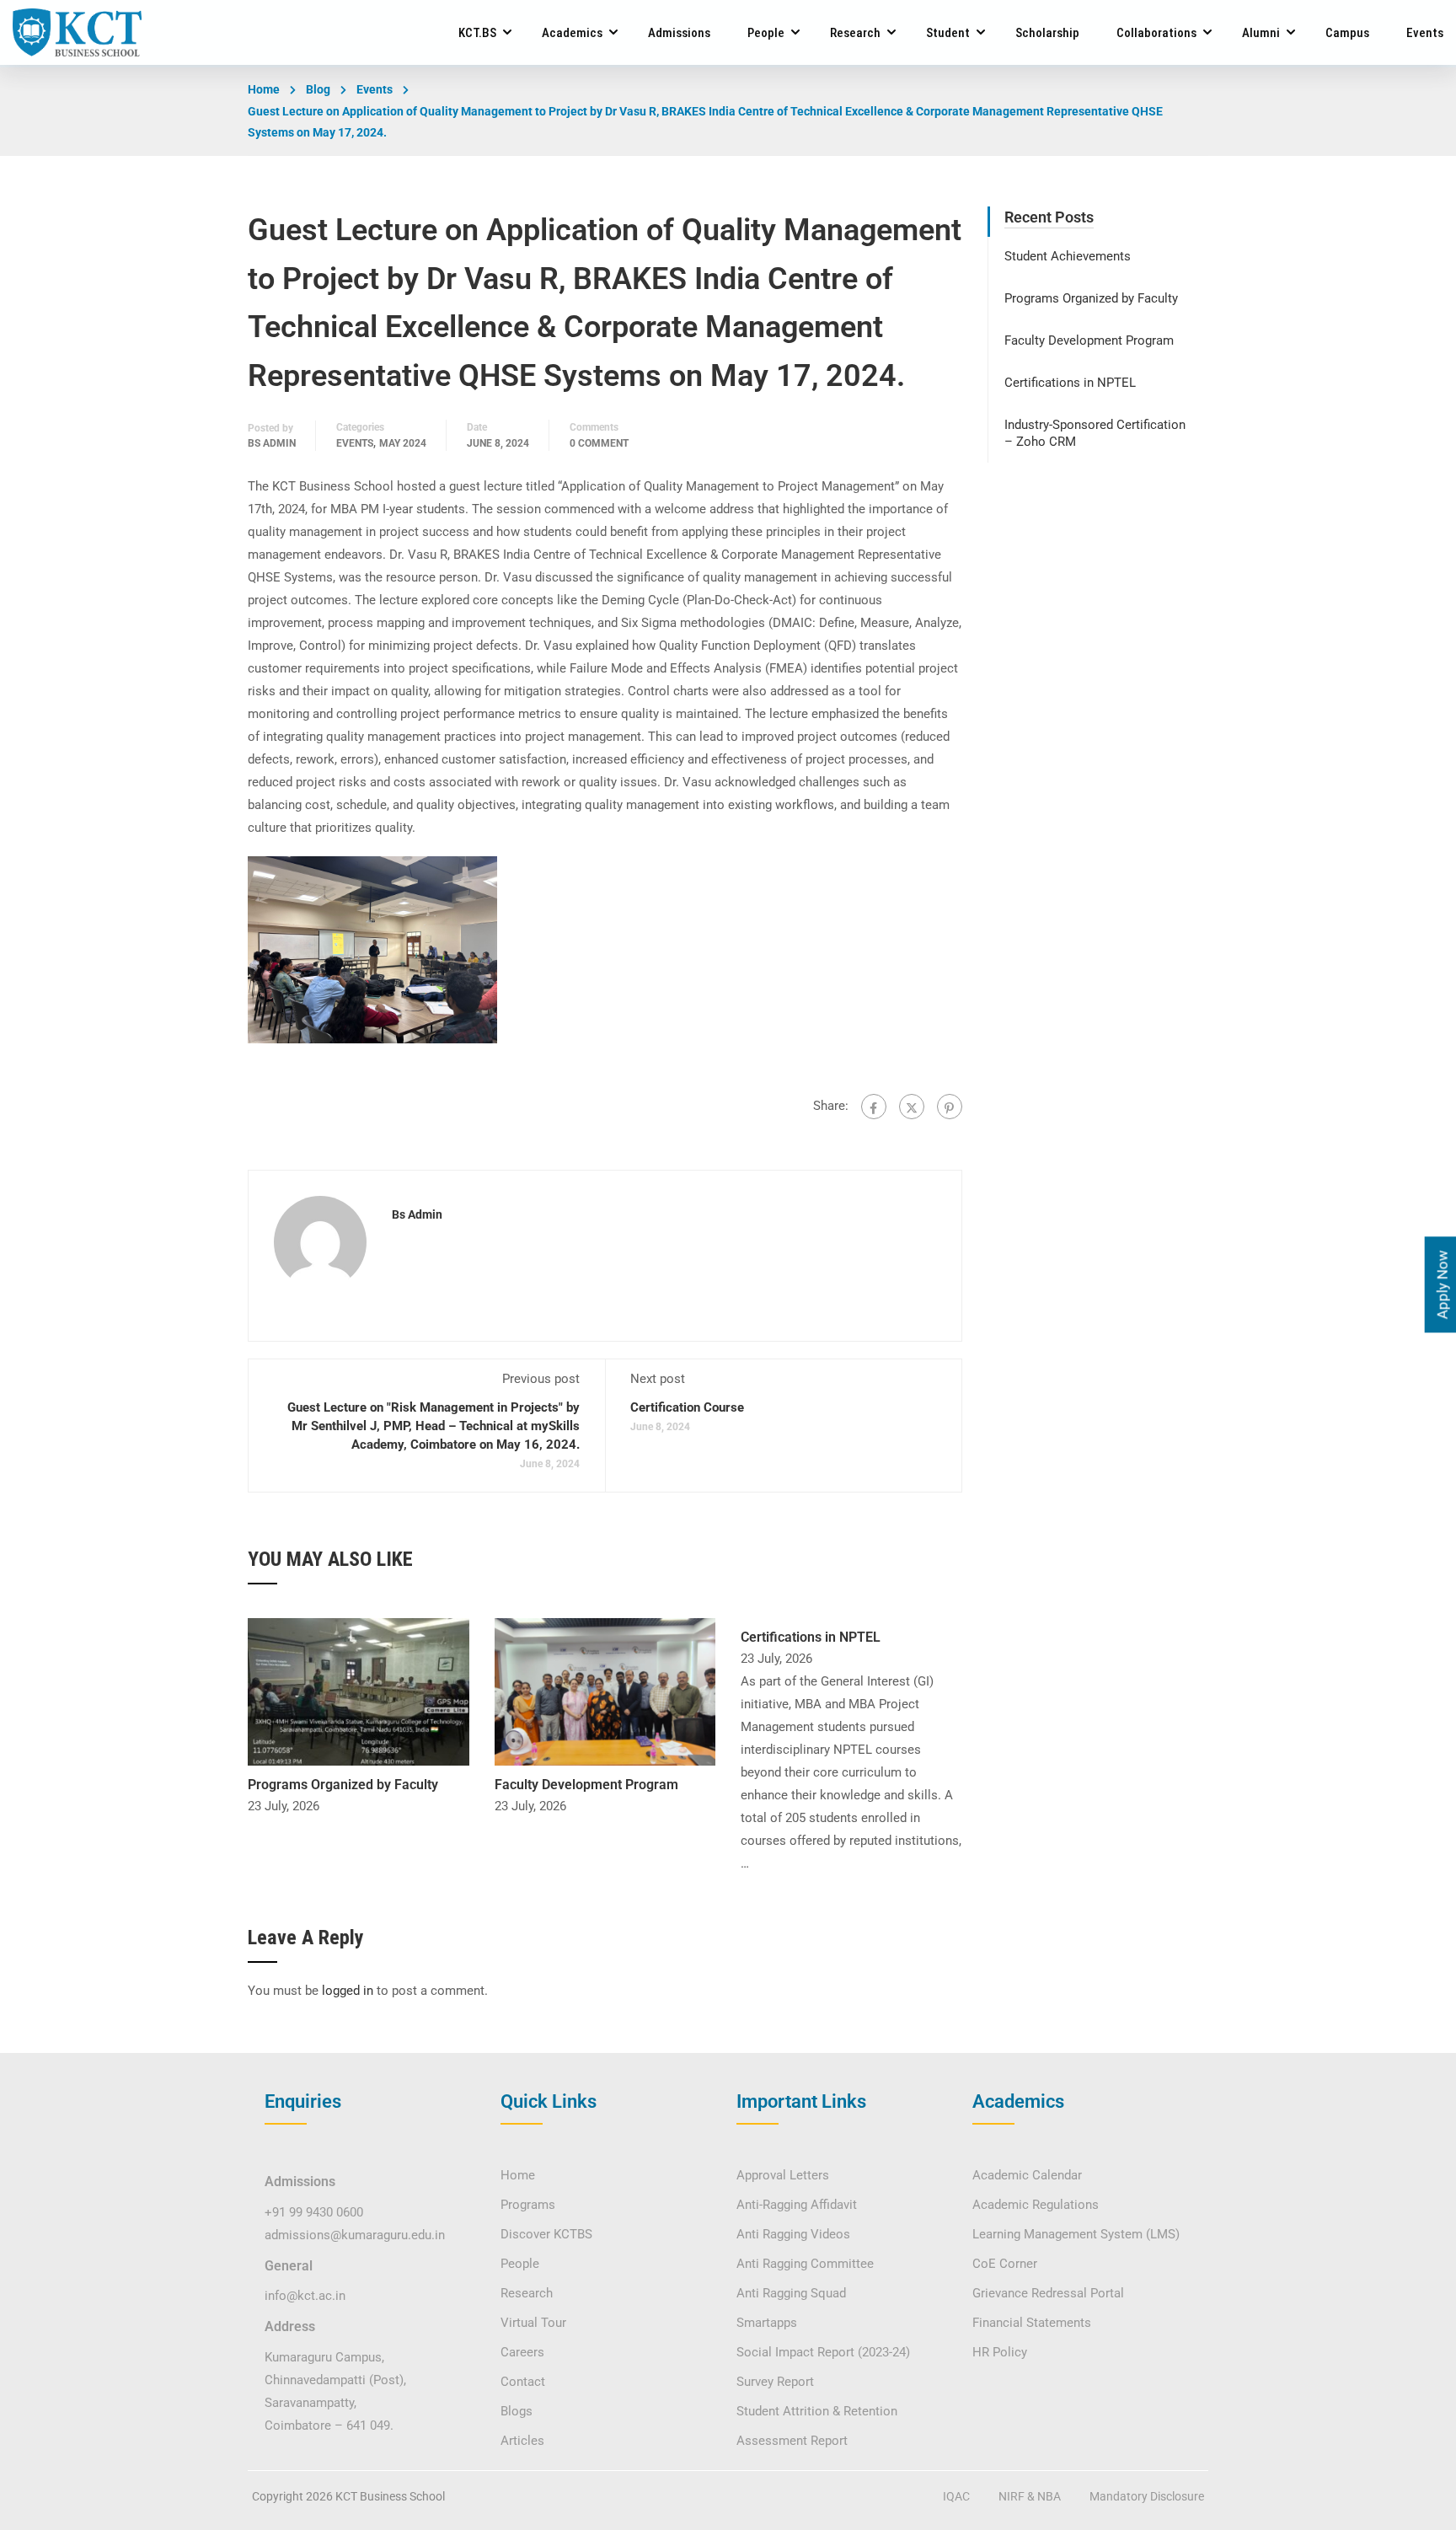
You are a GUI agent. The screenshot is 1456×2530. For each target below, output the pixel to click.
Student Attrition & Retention (817, 2411)
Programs (528, 2205)
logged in (348, 1991)
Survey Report (775, 2382)
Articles (522, 2441)
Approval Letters (783, 2175)
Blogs (517, 2411)
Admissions (679, 33)
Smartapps (767, 2323)
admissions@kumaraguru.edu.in (355, 2235)
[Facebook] (874, 1107)
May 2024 (403, 443)
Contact (523, 2382)
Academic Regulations (1036, 2205)
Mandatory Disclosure (1147, 2496)
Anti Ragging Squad (791, 2293)
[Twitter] (912, 1107)
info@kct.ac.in (305, 2296)
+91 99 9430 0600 (314, 2212)
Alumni (1261, 33)
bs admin (272, 443)
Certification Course (687, 1407)
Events (1425, 33)
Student (948, 33)
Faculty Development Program (586, 1785)
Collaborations (1156, 33)
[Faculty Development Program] (605, 1691)
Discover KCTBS (546, 2234)
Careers (522, 2352)
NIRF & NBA (1030, 2496)
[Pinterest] (950, 1107)
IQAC (956, 2496)
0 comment (599, 443)
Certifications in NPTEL (811, 1637)
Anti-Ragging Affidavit (797, 2205)
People (766, 33)
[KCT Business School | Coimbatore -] (77, 32)
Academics (572, 33)
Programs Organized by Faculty (343, 1785)
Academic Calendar (1027, 2175)
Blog (318, 89)
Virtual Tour (533, 2323)
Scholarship (1047, 33)
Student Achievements (1068, 256)
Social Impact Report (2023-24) (823, 2352)
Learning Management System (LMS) (1076, 2234)
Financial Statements (1032, 2323)
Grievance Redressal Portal (1048, 2293)
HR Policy (1000, 2352)
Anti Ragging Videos (793, 2234)
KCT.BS (477, 33)
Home (264, 89)
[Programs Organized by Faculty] (359, 1691)
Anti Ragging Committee (805, 2264)
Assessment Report (792, 2441)
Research (855, 33)
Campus (1347, 33)
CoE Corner (1005, 2264)
